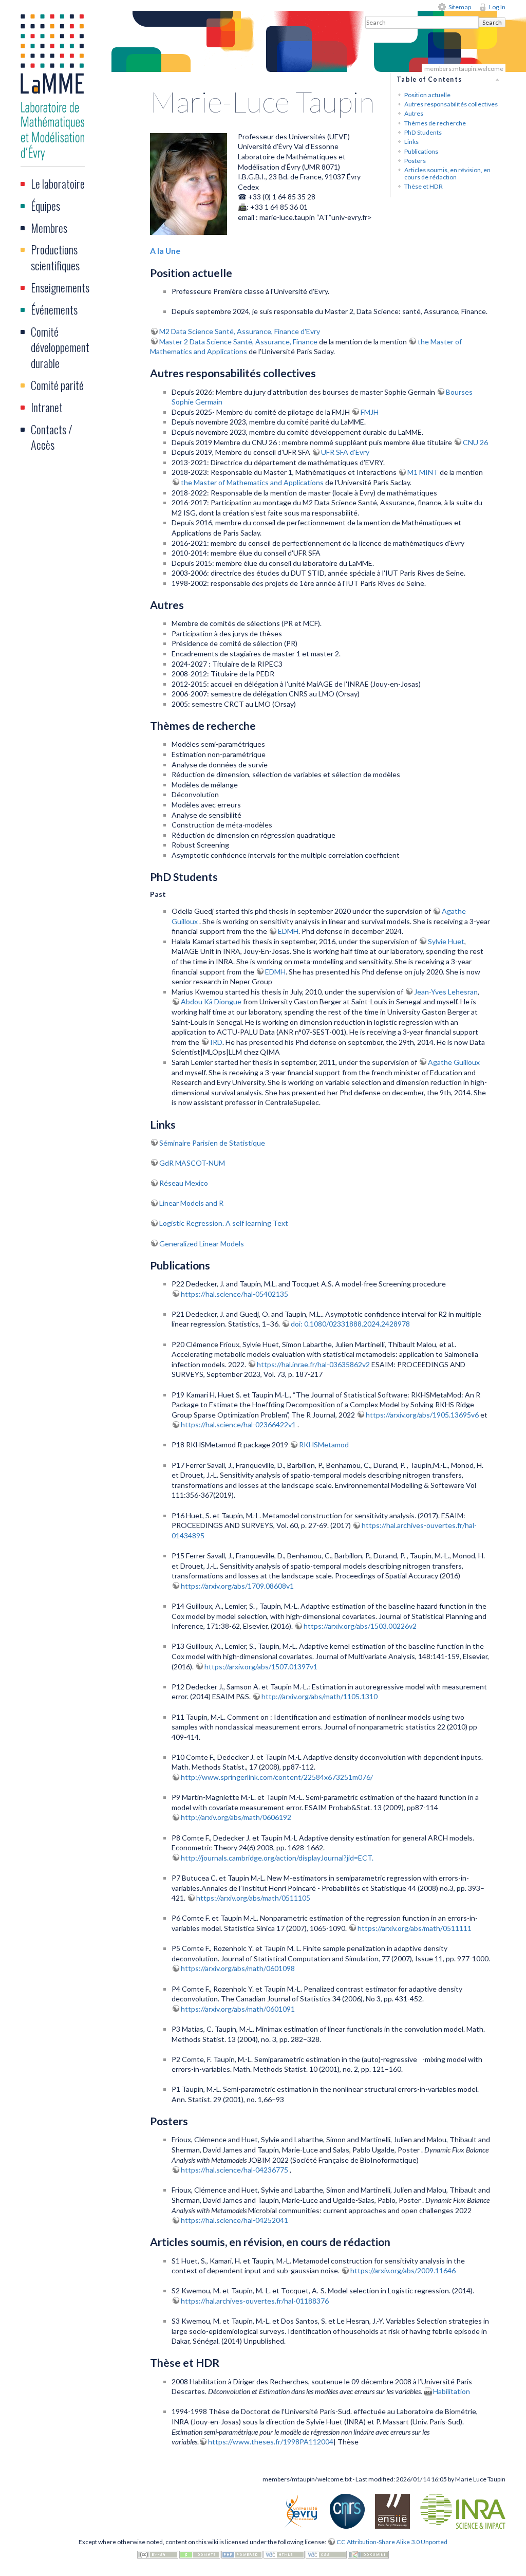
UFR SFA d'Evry (345, 452)
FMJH (370, 412)
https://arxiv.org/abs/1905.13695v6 (423, 1415)
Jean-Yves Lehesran (446, 992)
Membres (49, 228)
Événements (54, 309)
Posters (415, 161)
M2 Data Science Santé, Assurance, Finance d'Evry (240, 331)
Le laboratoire (58, 183)
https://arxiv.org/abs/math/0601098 (238, 1968)
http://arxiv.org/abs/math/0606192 (236, 1817)
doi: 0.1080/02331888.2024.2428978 (350, 1324)
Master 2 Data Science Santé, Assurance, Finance (238, 342)
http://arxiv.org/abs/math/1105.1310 (320, 1696)
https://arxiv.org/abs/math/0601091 (238, 2009)
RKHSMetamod (324, 1445)
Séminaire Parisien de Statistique (212, 1143)
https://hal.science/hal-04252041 (234, 2220)
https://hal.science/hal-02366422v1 (239, 1424)
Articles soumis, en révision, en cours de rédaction (447, 173)
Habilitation (452, 2391)
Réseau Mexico (184, 1183)
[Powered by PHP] (242, 2554)
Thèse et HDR (424, 186)
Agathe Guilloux (454, 1062)
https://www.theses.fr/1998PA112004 (271, 2442)
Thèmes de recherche (435, 123)
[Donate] (200, 2554)
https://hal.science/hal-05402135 (234, 1294)
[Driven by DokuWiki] (368, 2554)
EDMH (288, 931)
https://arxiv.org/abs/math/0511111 (415, 1928)
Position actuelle (427, 95)
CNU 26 (475, 442)
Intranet (47, 407)
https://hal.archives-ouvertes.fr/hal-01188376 (255, 2301)
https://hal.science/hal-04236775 (235, 2170)
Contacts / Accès (52, 437)
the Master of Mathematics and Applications (252, 482)
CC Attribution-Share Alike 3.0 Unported (392, 2542)
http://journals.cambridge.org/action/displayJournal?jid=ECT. (277, 1858)
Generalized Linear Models (202, 1244)
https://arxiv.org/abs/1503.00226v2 (360, 1626)
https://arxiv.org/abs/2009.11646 (403, 2270)
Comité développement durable (60, 347)
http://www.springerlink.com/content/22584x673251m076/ (277, 1777)
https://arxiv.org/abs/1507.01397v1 (261, 1667)
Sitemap (460, 7)
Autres (414, 113)
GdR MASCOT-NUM (192, 1163)
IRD (216, 1042)
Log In (497, 7)
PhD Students (423, 132)
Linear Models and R (191, 1203)
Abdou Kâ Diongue (211, 1001)
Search (492, 22)
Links (411, 142)
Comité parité (57, 385)
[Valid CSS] (326, 2554)
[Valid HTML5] (284, 2554)
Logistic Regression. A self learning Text (224, 1223)
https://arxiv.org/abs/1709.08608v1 (237, 1586)
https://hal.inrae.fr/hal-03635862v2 (314, 1364)
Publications (421, 151)
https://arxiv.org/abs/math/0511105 (253, 1898)
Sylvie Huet (446, 941)
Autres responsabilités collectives (451, 104)
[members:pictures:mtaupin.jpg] (189, 183)
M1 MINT (423, 472)
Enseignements (60, 287)
